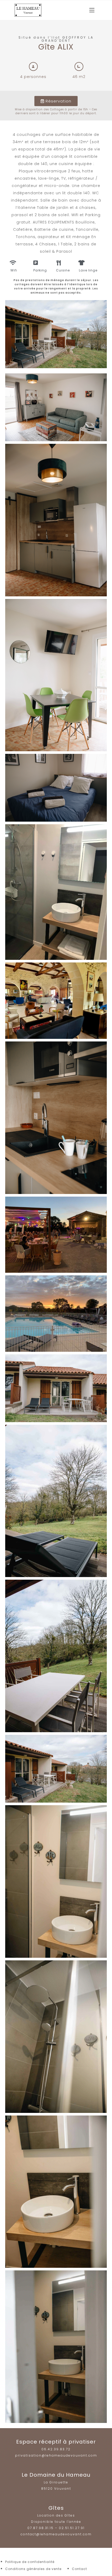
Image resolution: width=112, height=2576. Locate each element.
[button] (56, 101)
